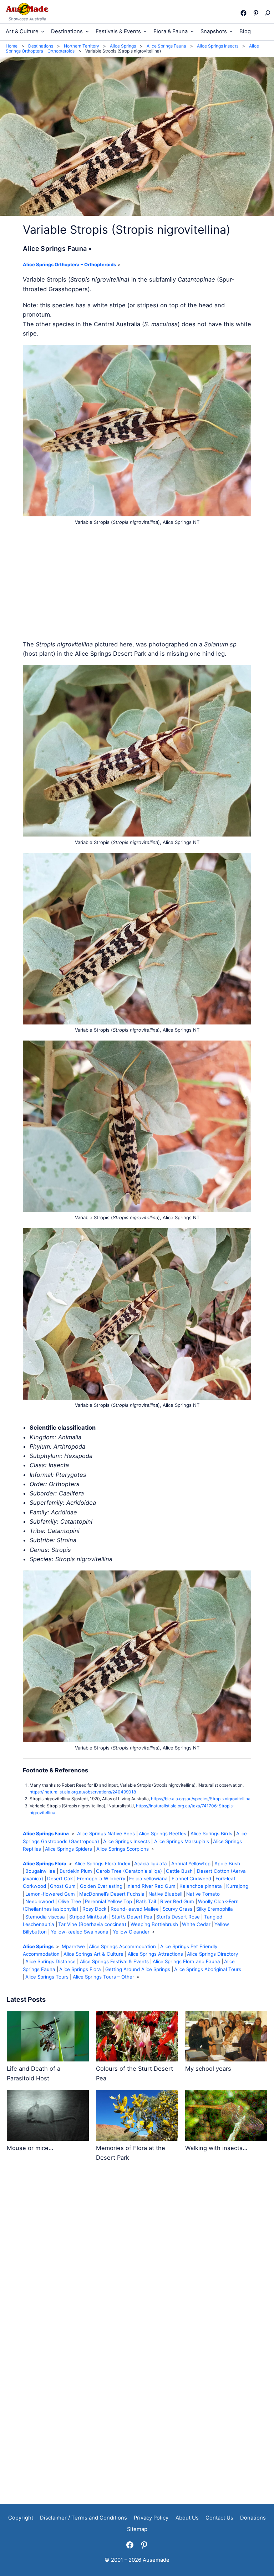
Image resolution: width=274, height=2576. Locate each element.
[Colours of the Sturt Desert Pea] (137, 2037)
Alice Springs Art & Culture (93, 1954)
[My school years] (226, 2037)
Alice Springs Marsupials (182, 1841)
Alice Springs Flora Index (102, 1863)
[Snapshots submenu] (231, 31)
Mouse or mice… (30, 2148)
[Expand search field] (267, 13)
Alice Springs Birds (211, 1833)
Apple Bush (227, 1863)
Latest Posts (26, 1999)
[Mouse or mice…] (48, 2117)
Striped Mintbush (88, 1917)
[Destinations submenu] (87, 31)
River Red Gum (177, 1901)
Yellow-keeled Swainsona (80, 1932)
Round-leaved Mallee (135, 1909)
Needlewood (40, 1901)
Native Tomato (203, 1894)
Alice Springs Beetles (163, 1833)
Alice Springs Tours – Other (103, 1977)
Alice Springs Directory (212, 1954)
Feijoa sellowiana (148, 1878)
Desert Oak (60, 1878)
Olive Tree (70, 1901)
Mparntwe (73, 1946)
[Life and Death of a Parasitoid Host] (48, 2037)
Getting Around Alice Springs (138, 1969)
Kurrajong (237, 1886)
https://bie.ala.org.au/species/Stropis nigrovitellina (201, 1799)
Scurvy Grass (177, 1909)
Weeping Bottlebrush (154, 1924)
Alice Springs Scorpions (123, 1849)
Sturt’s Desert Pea (132, 1917)
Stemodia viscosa (45, 1917)
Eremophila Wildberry (101, 1878)
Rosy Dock (94, 1909)
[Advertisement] (137, 583)
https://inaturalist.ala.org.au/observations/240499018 (83, 1792)
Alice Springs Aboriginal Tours (208, 1969)
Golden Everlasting (101, 1886)
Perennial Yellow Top (108, 1901)
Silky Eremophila (215, 1909)
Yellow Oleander (131, 1932)
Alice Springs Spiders (68, 1849)
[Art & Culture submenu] (43, 31)
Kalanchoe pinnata (201, 1886)
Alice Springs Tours (47, 1977)
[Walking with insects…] (226, 2117)
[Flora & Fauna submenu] (192, 31)
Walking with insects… (216, 2148)
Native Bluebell (165, 1894)
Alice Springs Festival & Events (114, 1961)
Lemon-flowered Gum (50, 1894)
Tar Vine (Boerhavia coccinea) (92, 1924)
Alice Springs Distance (50, 1961)
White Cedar (196, 1924)
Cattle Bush (179, 1871)
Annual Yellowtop (191, 1863)
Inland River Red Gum (151, 1886)
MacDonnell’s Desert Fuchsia (112, 1894)
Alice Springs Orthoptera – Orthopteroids (69, 264)
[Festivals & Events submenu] (145, 31)
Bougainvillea (40, 1871)
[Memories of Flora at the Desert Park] (137, 2117)
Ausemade (156, 2560)
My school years (208, 2069)
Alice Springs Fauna (46, 1833)
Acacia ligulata (151, 1863)
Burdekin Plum (76, 1871)
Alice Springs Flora (45, 1863)
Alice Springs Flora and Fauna (186, 1961)
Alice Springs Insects (126, 1841)
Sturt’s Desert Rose (178, 1917)
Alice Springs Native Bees (106, 1833)
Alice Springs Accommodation (122, 1946)
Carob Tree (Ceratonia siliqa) (129, 1871)
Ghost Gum (63, 1886)
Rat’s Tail (146, 1901)
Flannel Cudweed (191, 1878)
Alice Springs (38, 1946)
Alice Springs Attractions (155, 1954)
